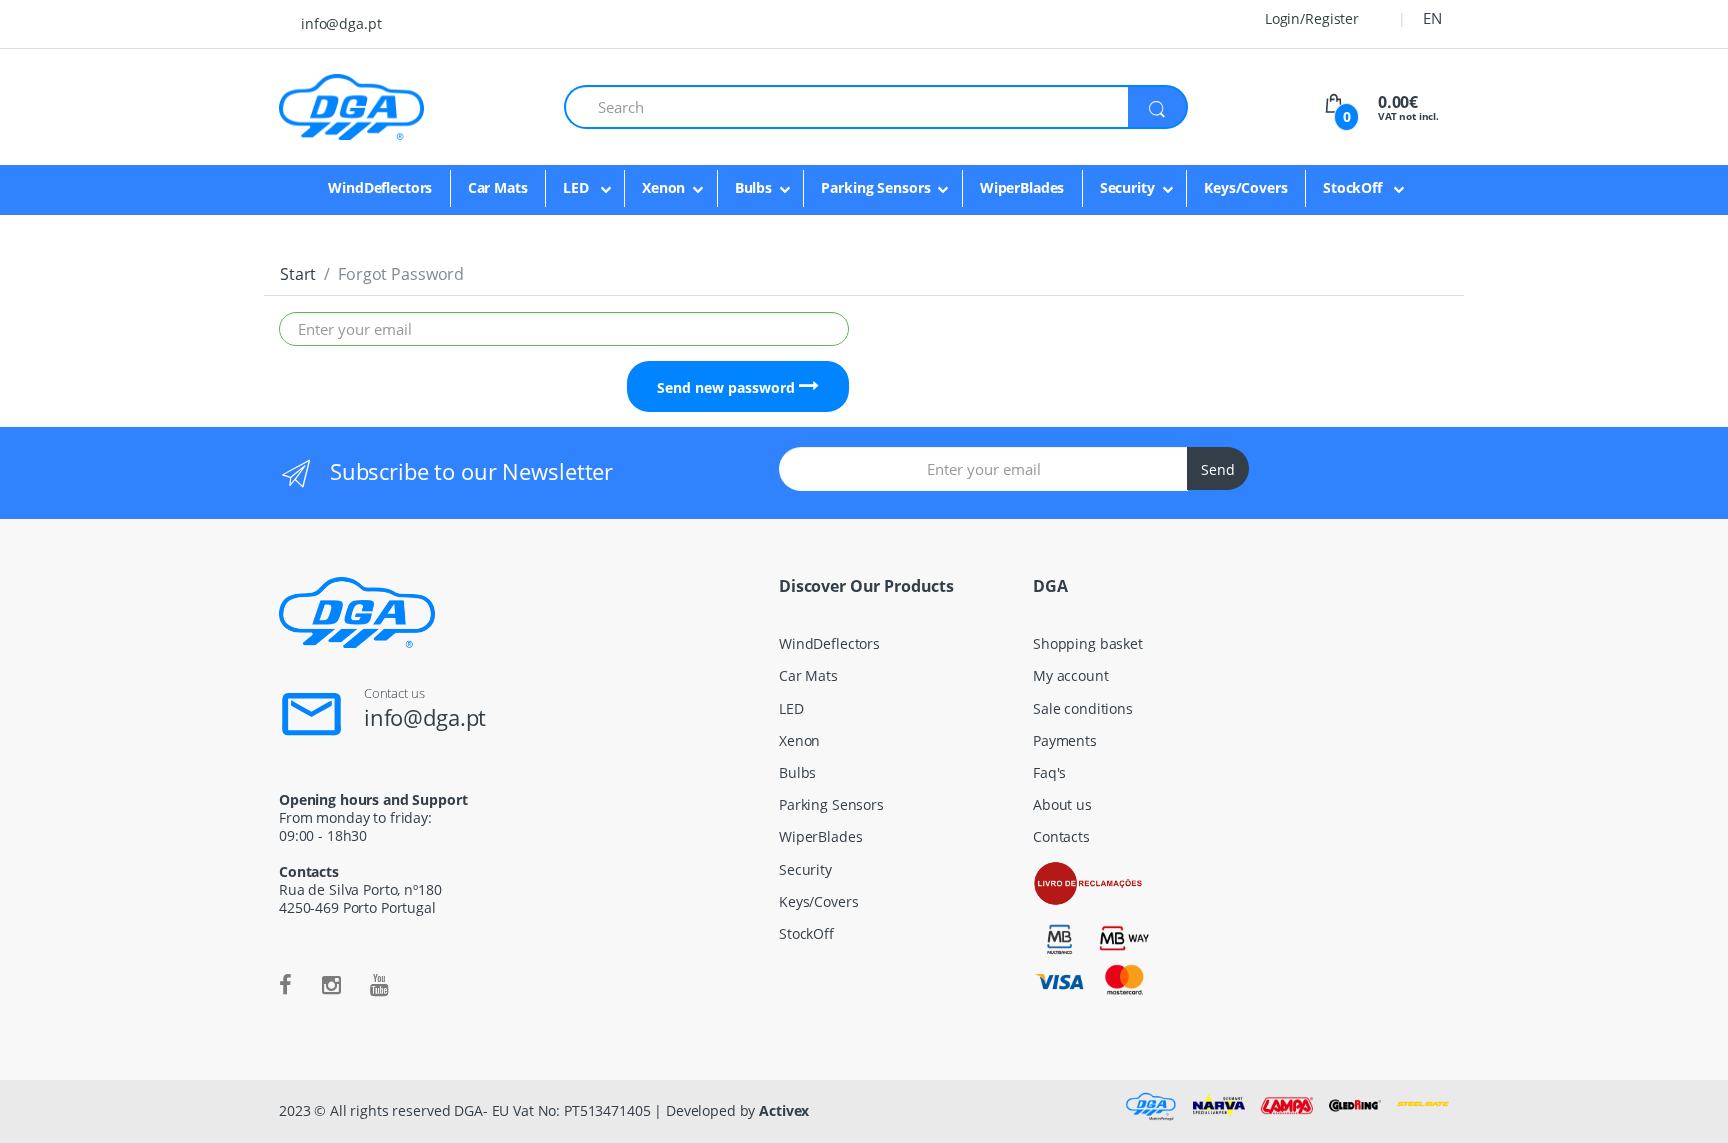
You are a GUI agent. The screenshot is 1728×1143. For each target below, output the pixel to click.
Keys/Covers (1245, 187)
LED (577, 187)
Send (1218, 469)
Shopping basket (1088, 643)
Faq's (1049, 772)
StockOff (1354, 187)
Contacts (1061, 836)
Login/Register (1310, 18)
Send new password (728, 387)
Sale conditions (1083, 708)
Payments (1065, 740)
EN (1432, 18)
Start (298, 274)
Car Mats (498, 187)
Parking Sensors (875, 187)
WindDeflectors (380, 187)
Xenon (663, 187)
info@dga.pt (341, 23)
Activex (784, 1110)
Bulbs (753, 187)
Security (1127, 187)
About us (1062, 804)
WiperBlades (1022, 187)
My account (1071, 675)
